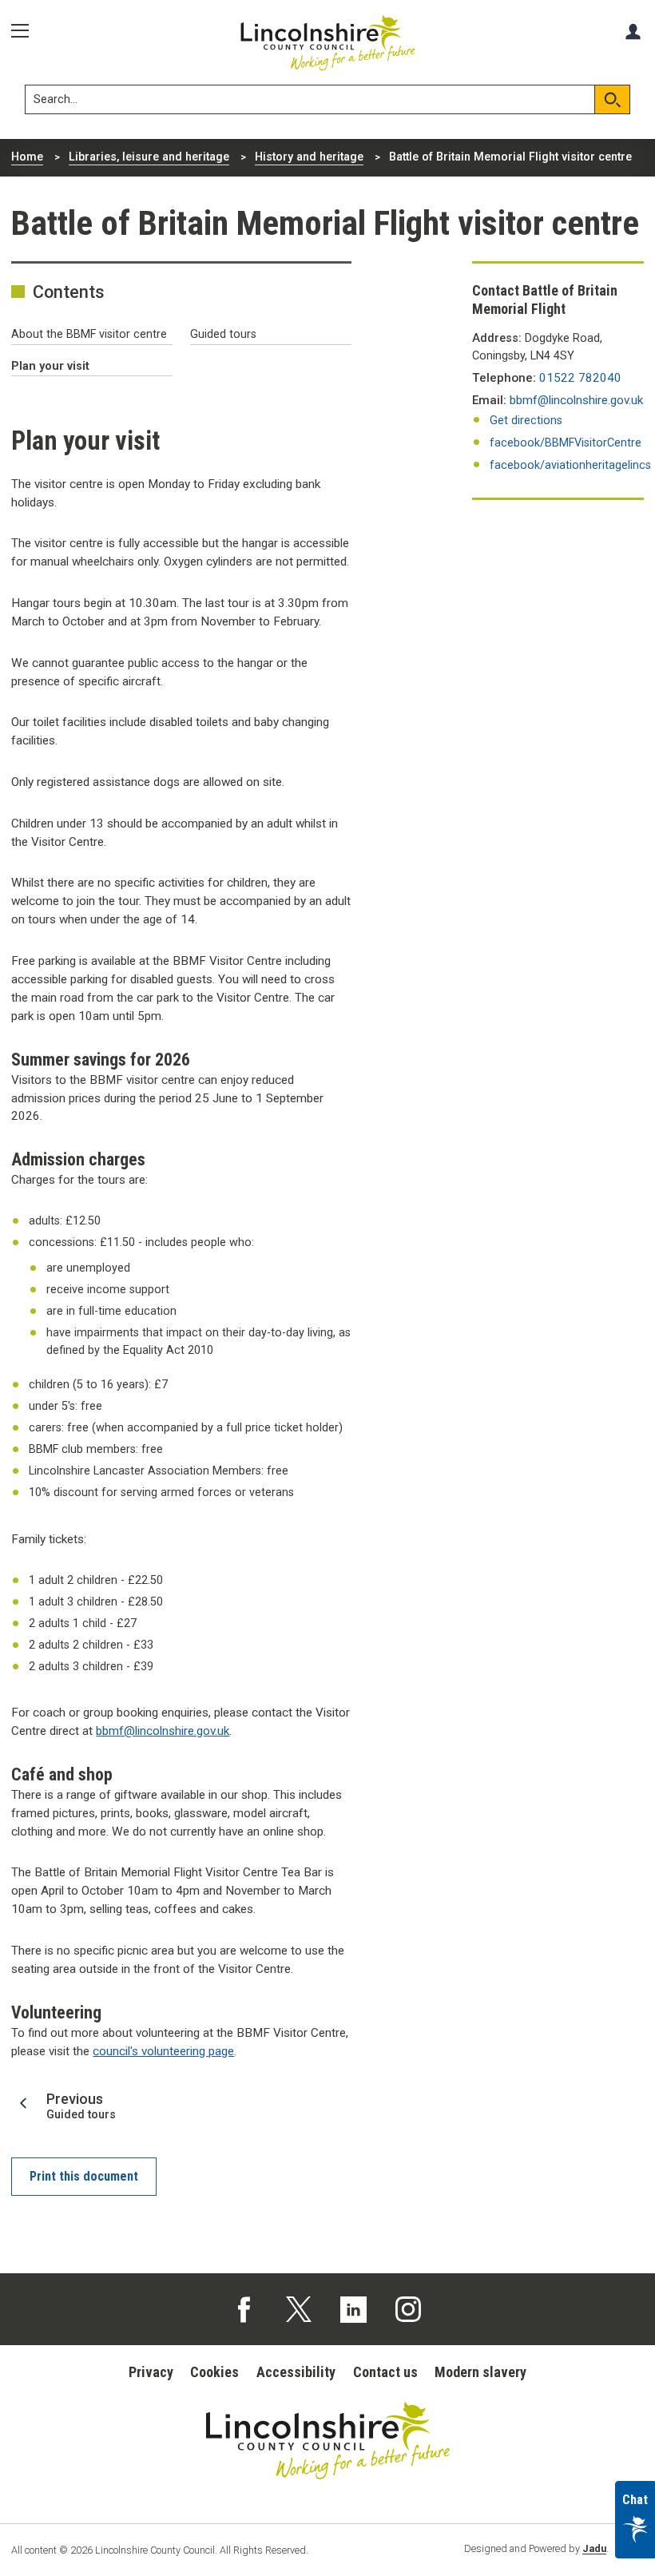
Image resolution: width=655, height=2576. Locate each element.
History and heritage (309, 157)
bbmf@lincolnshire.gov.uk (163, 1731)
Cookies (214, 2372)
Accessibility (296, 2372)
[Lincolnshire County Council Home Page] (328, 43)
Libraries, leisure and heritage (149, 157)
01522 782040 (580, 378)
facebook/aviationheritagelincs (570, 465)
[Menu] (26, 31)
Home (27, 157)
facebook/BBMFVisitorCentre (566, 443)
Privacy (151, 2372)
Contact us (385, 2372)
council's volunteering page (163, 2051)
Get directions (526, 421)
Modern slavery (480, 2372)
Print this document (84, 2176)
